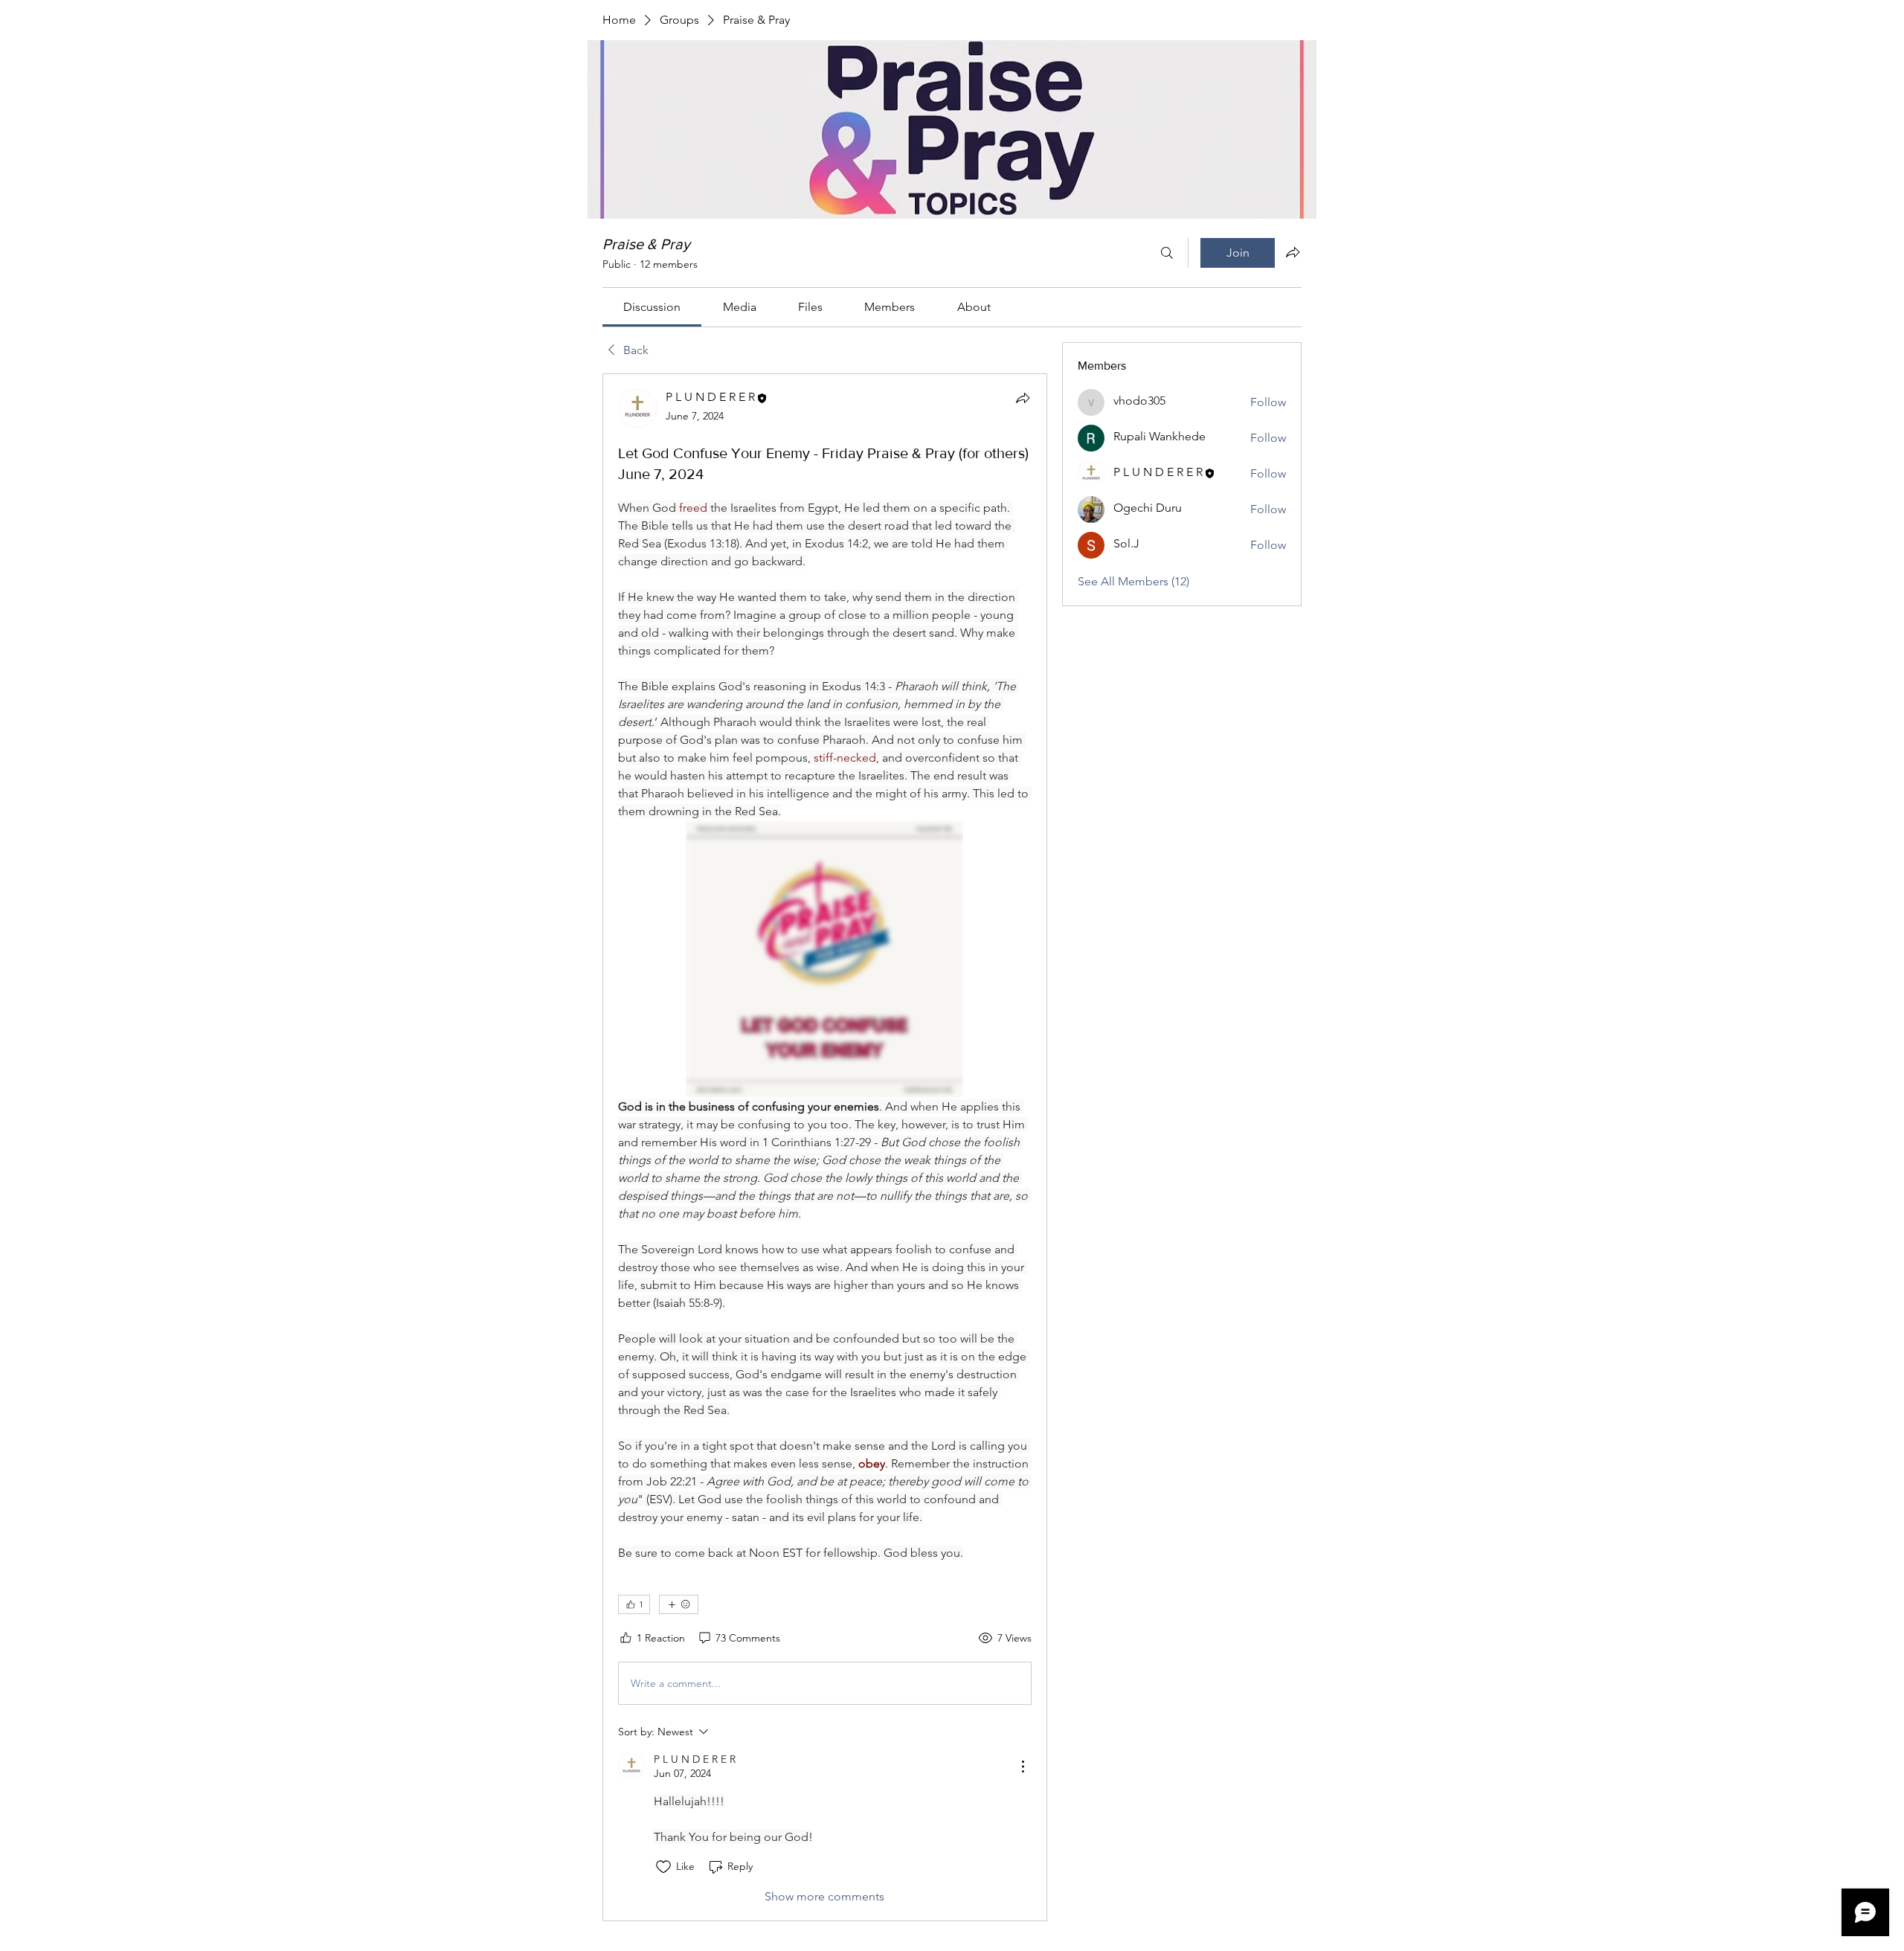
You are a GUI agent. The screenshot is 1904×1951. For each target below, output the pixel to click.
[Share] (1023, 398)
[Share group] (1293, 252)
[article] (825, 1147)
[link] (652, 307)
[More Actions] (1023, 1767)
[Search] (1167, 253)
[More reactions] (679, 1604)
